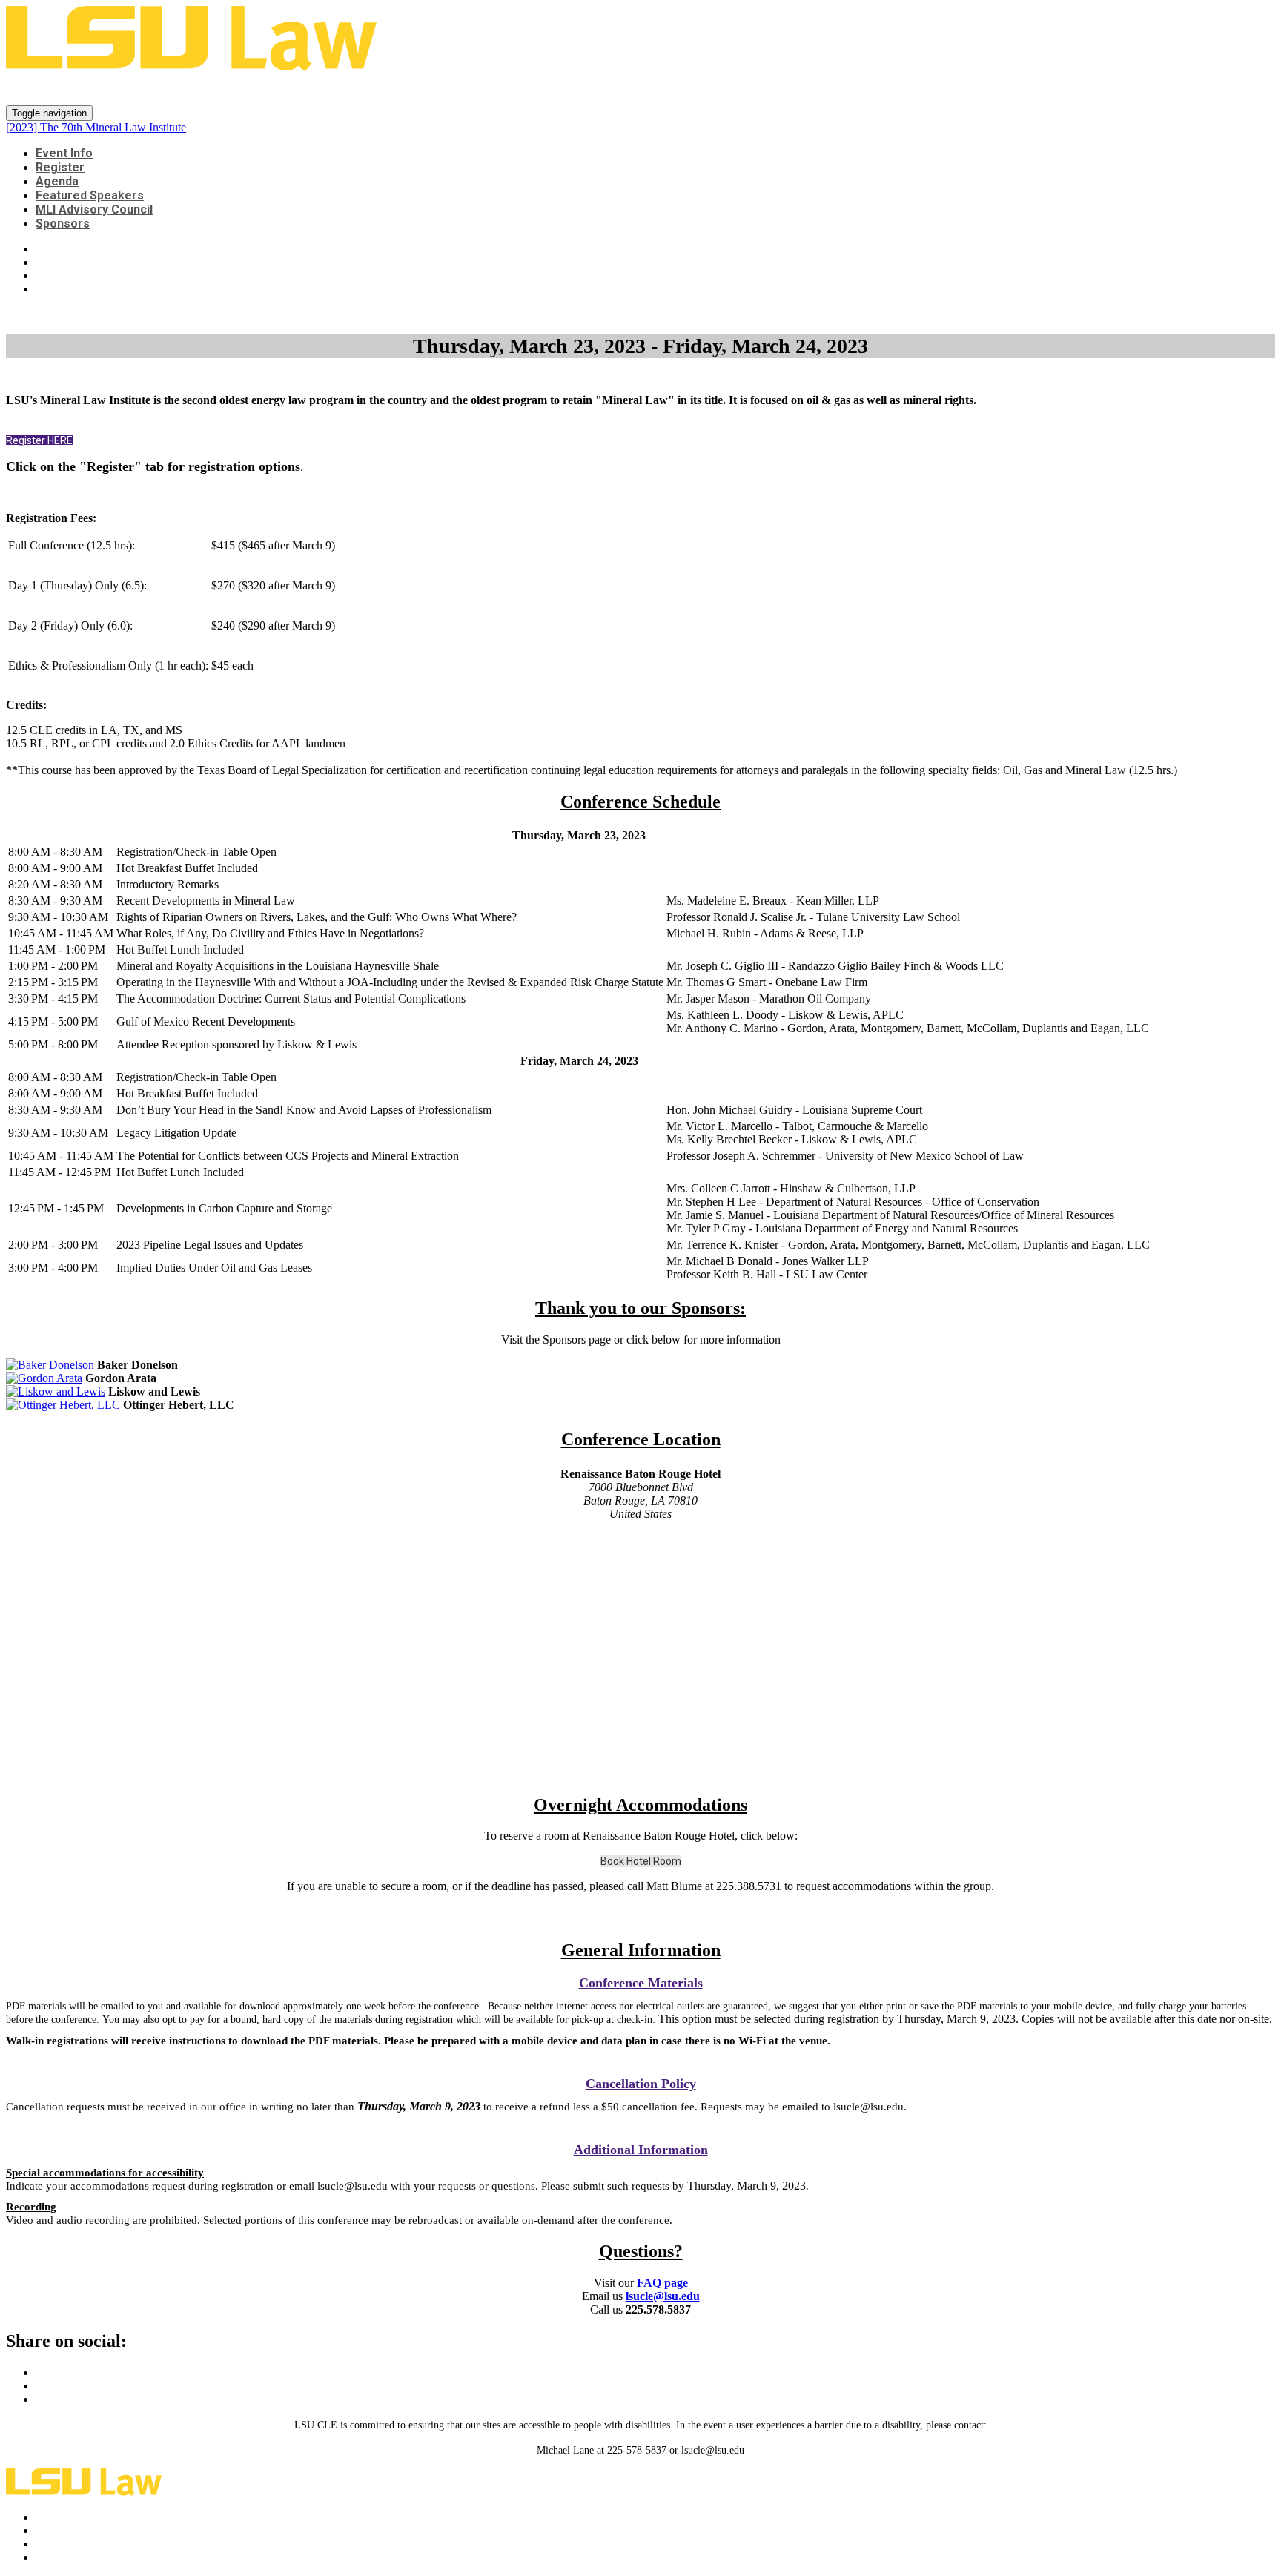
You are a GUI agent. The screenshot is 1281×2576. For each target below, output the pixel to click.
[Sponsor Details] (50, 1365)
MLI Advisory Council (94, 209)
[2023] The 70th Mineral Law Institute (191, 89)
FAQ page (662, 2283)
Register (60, 167)
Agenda (57, 181)
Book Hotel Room (641, 1861)
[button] (39, 440)
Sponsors (63, 224)
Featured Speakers (90, 195)
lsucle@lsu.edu (663, 2296)
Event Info (64, 153)
